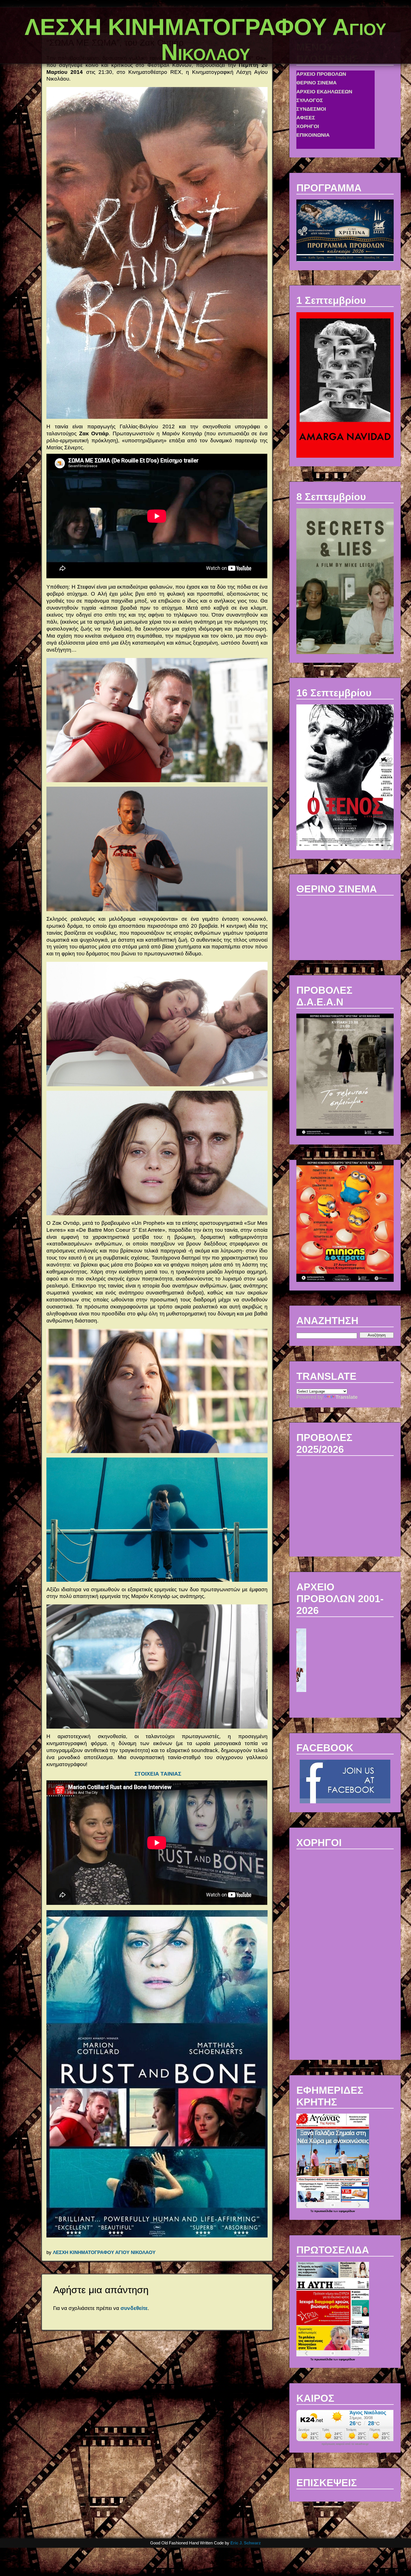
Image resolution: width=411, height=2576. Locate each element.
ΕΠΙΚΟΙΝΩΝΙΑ (313, 83)
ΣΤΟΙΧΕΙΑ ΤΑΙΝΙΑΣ (158, 1774)
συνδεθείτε (134, 2308)
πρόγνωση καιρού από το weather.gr (345, 2444)
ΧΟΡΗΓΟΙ (308, 75)
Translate (347, 1397)
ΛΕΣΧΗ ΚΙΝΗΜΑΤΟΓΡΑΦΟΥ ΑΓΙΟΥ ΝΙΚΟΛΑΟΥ (104, 2252)
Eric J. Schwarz (246, 2543)
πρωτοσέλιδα (324, 2211)
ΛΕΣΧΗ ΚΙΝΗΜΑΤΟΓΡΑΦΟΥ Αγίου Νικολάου (206, 40)
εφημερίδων (347, 2211)
